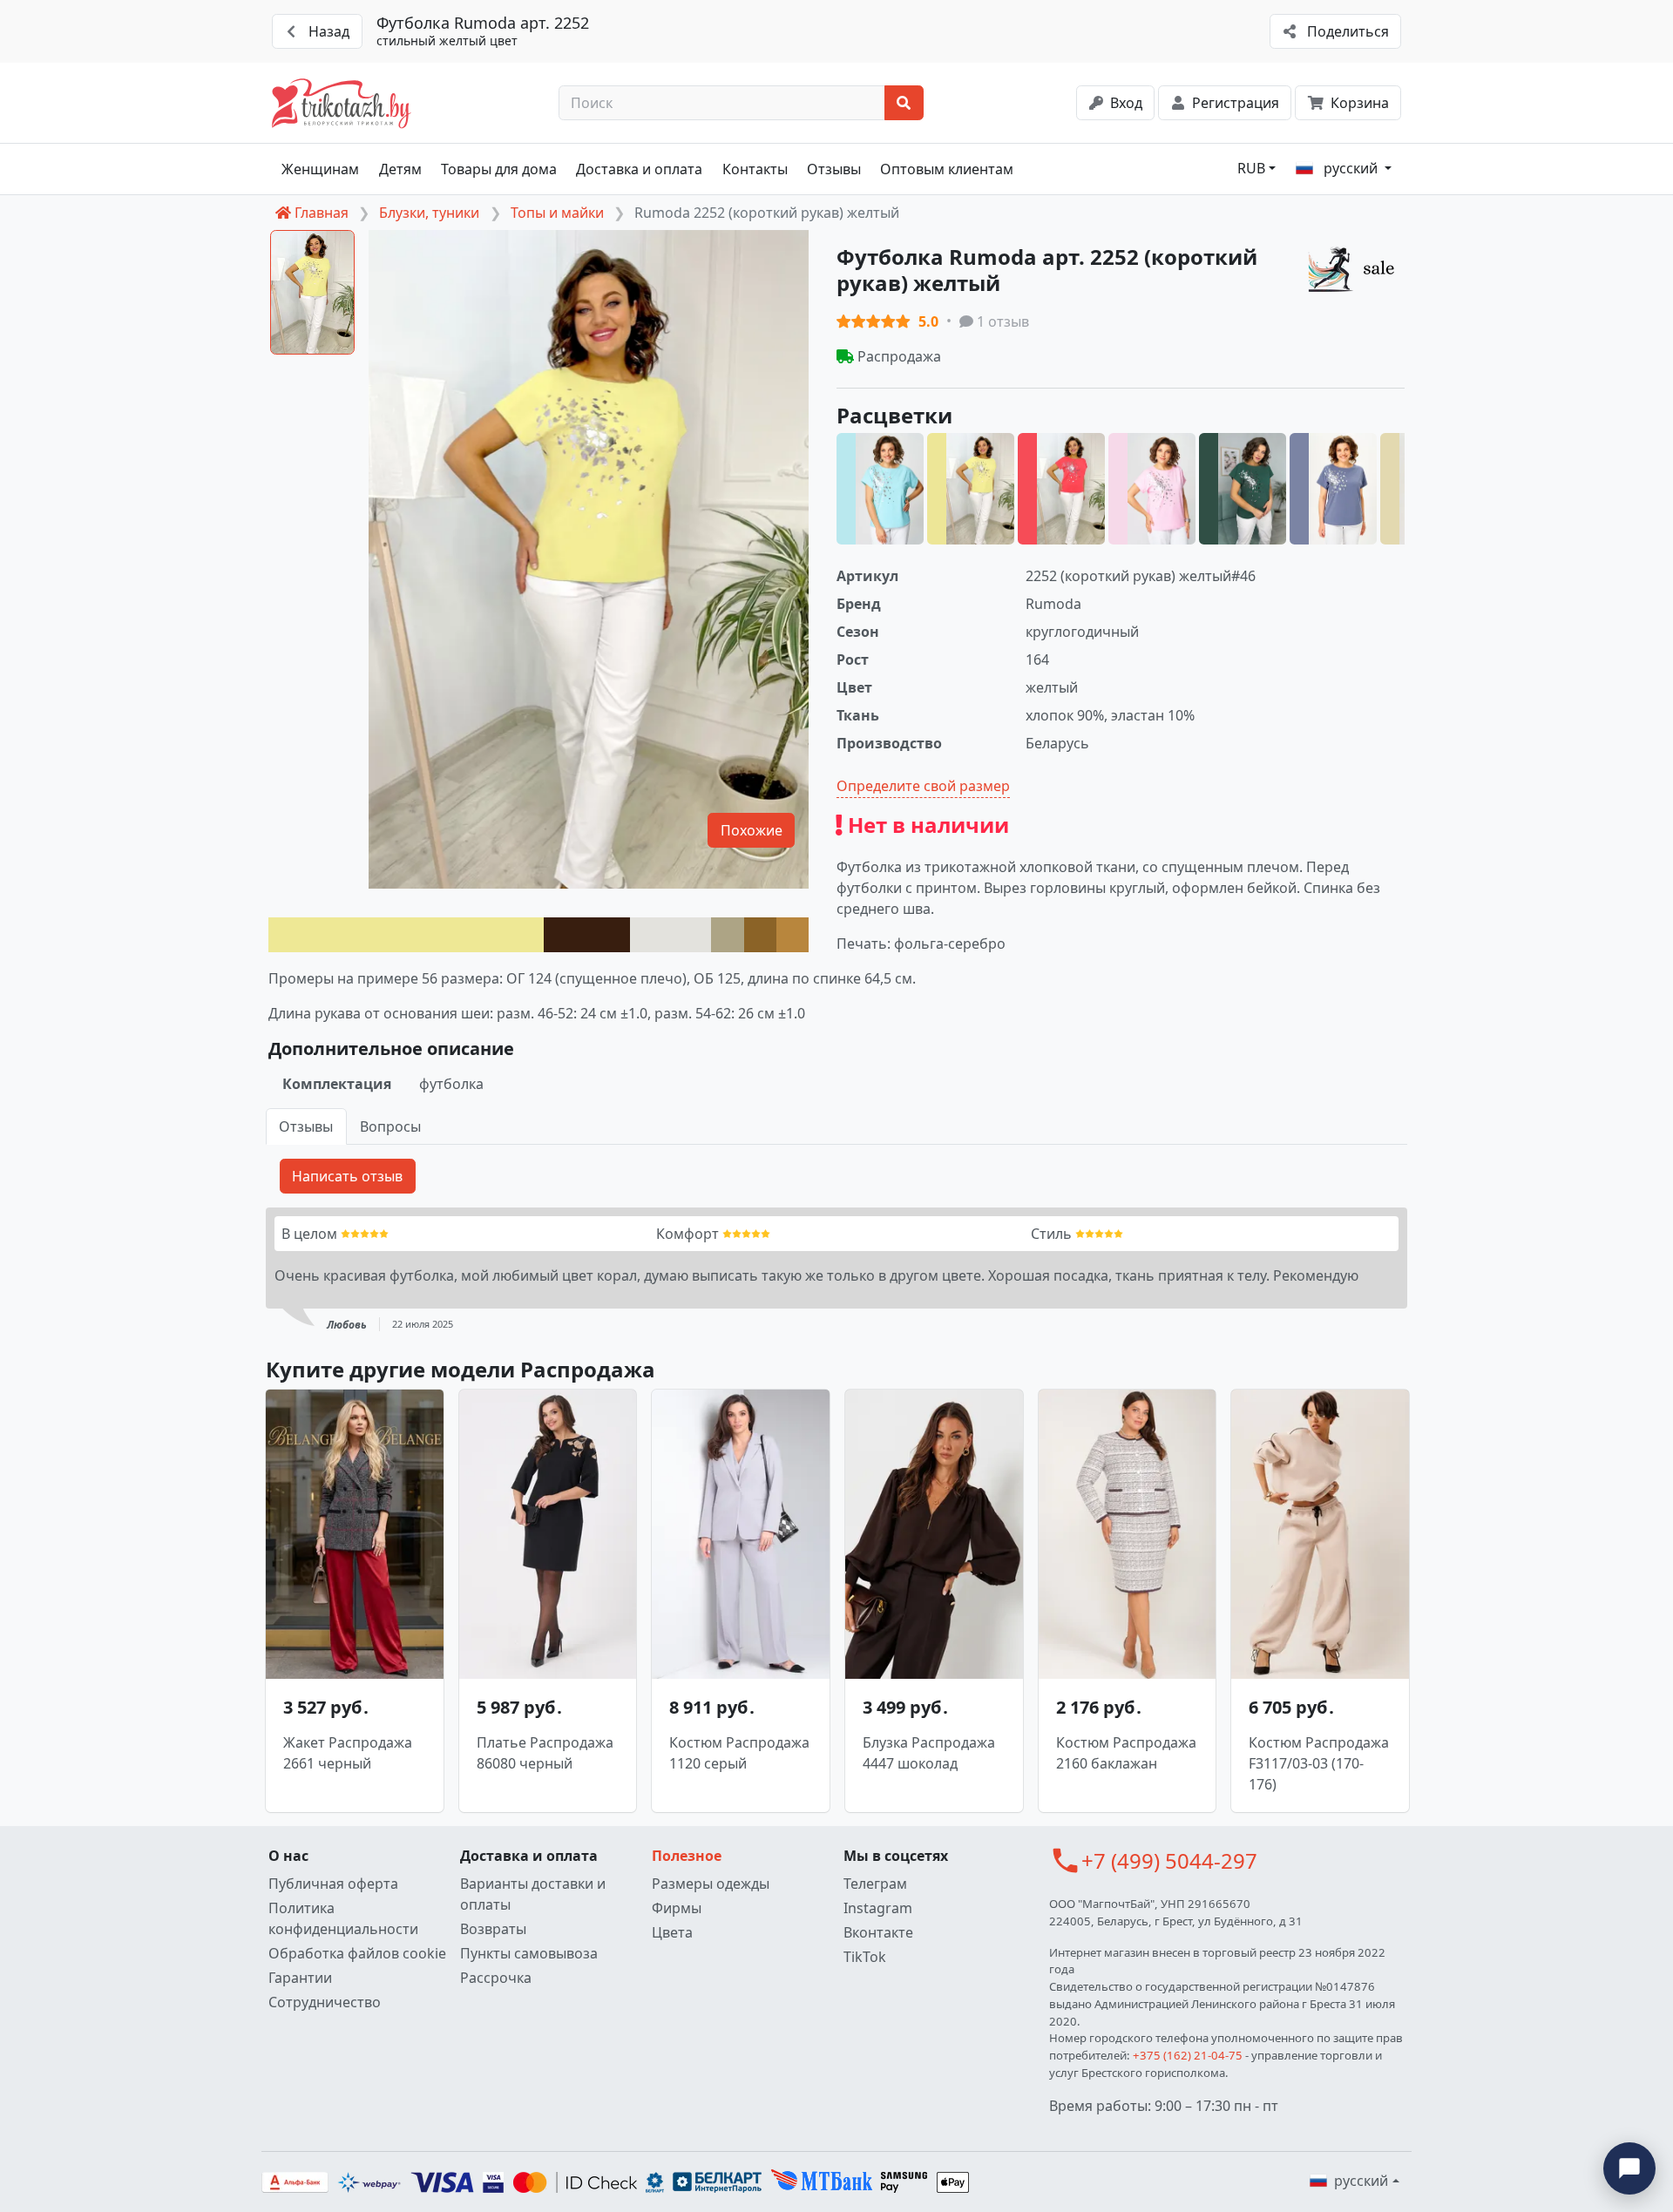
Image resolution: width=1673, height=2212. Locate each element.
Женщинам (320, 169)
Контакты (755, 169)
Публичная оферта (333, 1884)
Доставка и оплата (639, 169)
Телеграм (875, 1884)
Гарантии (300, 1978)
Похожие (752, 830)
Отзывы (834, 169)
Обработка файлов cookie (357, 1953)
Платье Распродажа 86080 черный (545, 1753)
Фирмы (677, 1908)
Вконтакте (878, 1932)
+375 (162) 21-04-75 (1188, 2055)
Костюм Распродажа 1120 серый (739, 1753)
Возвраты (493, 1929)
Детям (400, 169)
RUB (1251, 168)
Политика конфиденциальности (343, 1918)
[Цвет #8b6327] (760, 935)
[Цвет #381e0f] (587, 935)
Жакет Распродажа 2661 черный (348, 1753)
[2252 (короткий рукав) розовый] (1152, 489)
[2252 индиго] (1333, 489)
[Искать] (904, 103)
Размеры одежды (711, 1884)
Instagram (878, 1908)
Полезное (687, 1856)
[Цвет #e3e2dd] (671, 935)
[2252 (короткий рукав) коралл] (1061, 489)
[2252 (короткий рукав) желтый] (971, 489)
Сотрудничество (325, 2002)
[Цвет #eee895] (406, 935)
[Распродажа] (1356, 268)
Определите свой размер (923, 786)
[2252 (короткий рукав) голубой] (880, 489)
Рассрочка (496, 1978)
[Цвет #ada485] (727, 935)
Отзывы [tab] (306, 1126)
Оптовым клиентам (947, 169)
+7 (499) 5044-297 (1169, 1860)
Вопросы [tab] (390, 1126)
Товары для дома (499, 169)
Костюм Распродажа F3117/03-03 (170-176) (1319, 1763)
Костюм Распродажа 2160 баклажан (1126, 1753)
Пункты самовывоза (529, 1953)
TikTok (865, 1957)
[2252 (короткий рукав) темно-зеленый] (1243, 489)
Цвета (672, 1932)
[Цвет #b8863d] (792, 935)
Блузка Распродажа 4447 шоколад (929, 1753)
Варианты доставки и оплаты (533, 1894)
